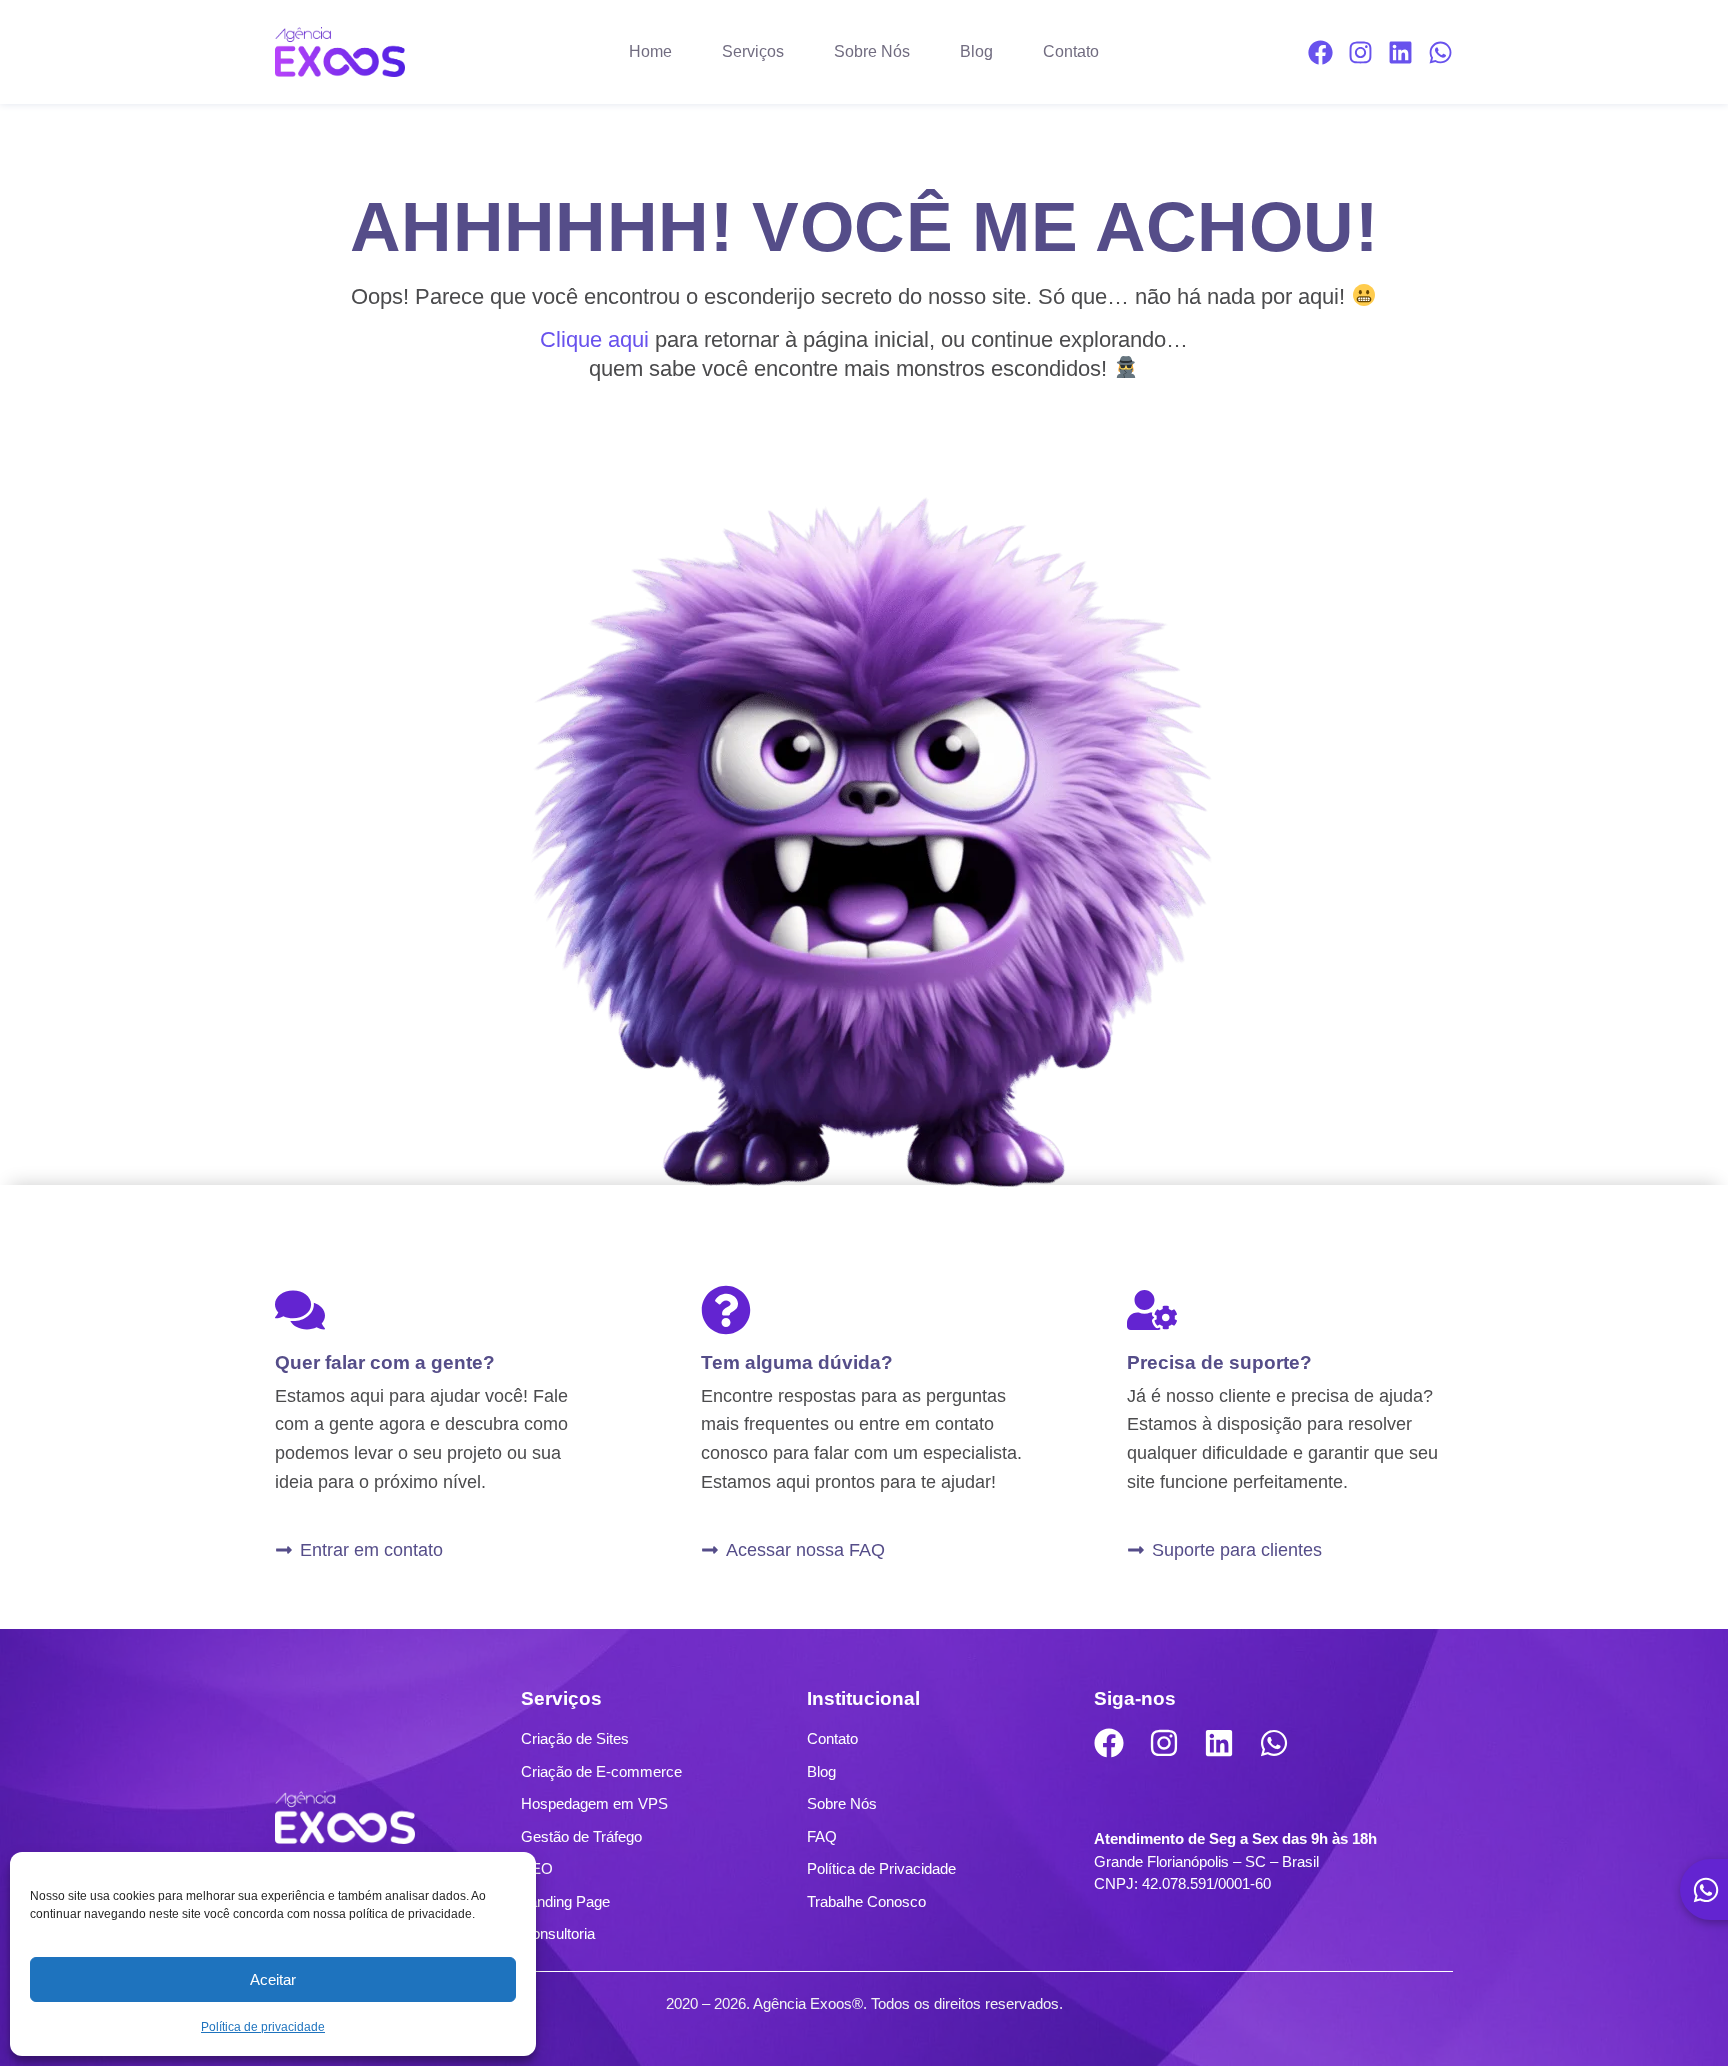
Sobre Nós (872, 51)
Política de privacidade (263, 2027)
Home (650, 51)
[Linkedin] (1400, 52)
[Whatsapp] (1440, 52)
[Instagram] (1360, 52)
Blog (976, 51)
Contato (1071, 51)
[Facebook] (1320, 52)
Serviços (753, 51)
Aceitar (273, 1979)
